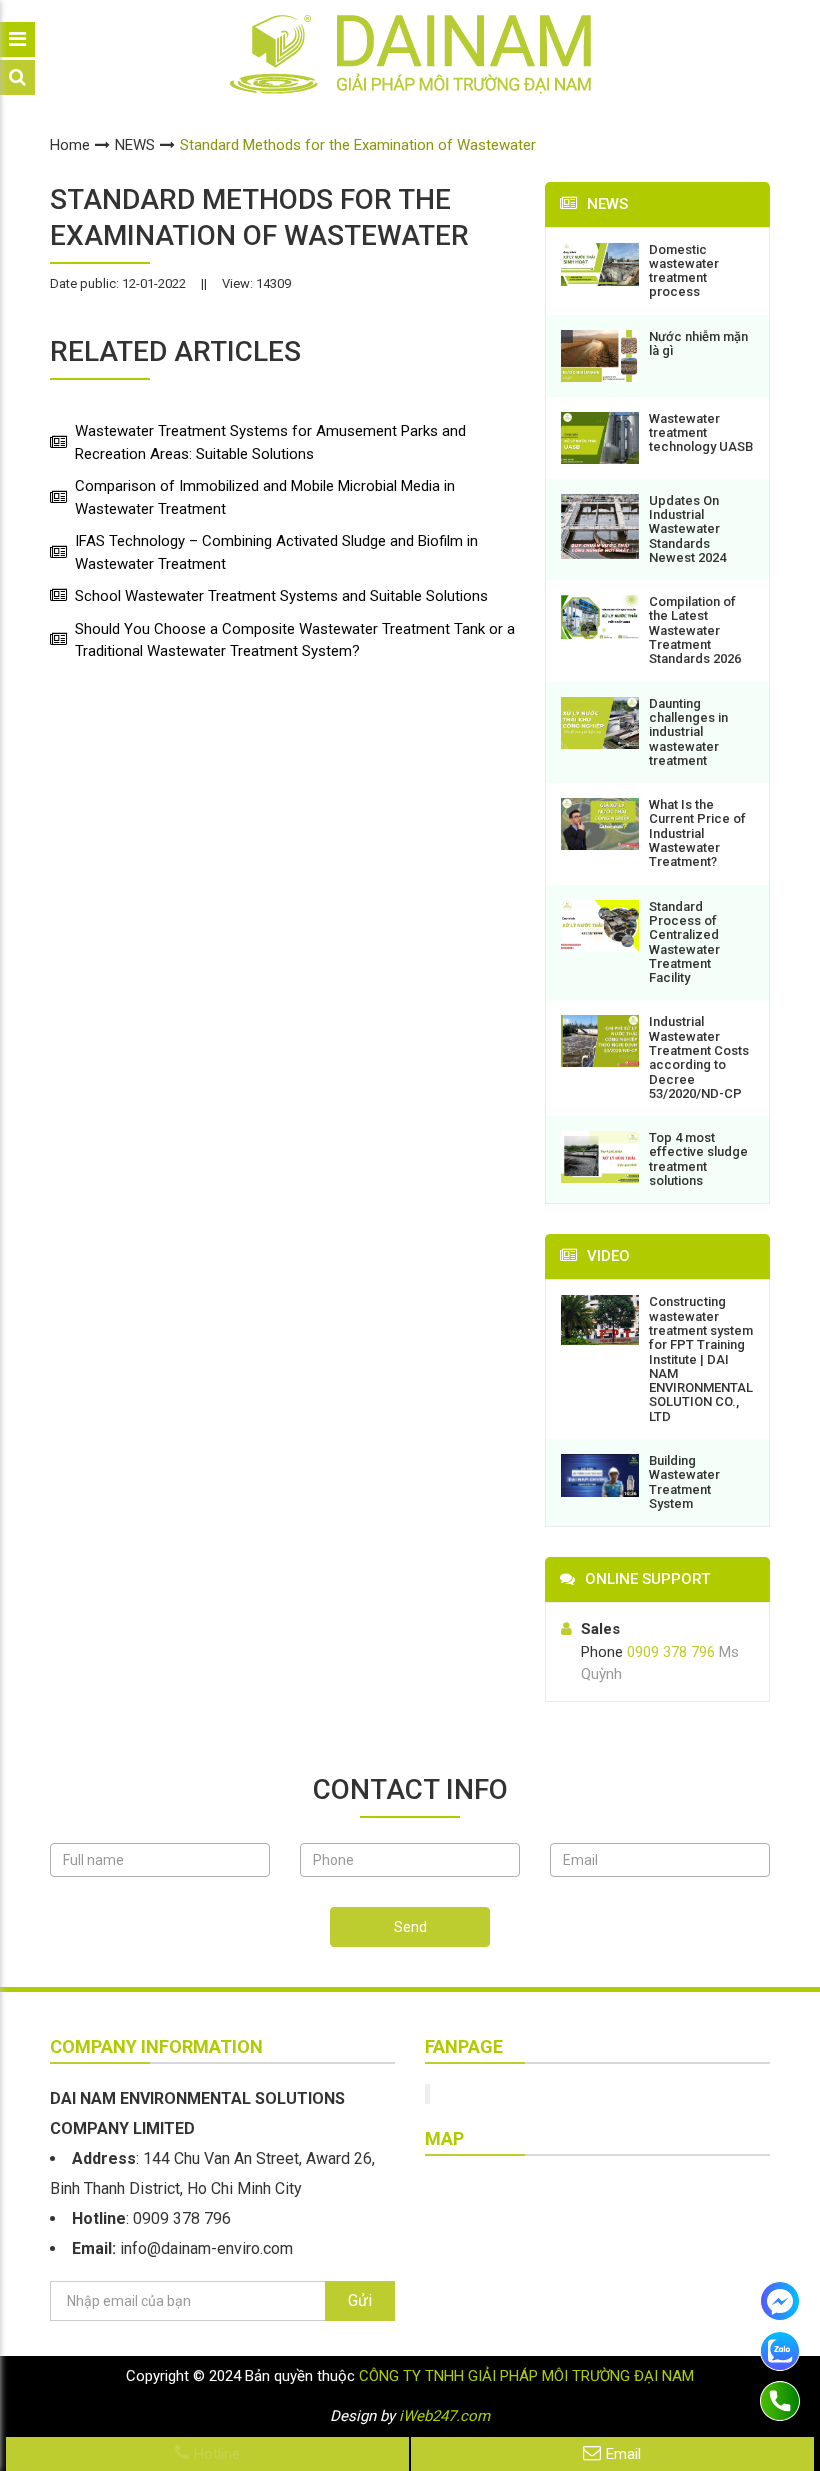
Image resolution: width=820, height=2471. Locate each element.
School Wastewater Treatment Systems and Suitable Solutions (281, 596)
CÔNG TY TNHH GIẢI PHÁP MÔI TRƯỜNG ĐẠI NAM (526, 2376)
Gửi (360, 2300)
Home (70, 145)
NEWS (135, 145)
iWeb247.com (444, 2416)
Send (410, 1927)
